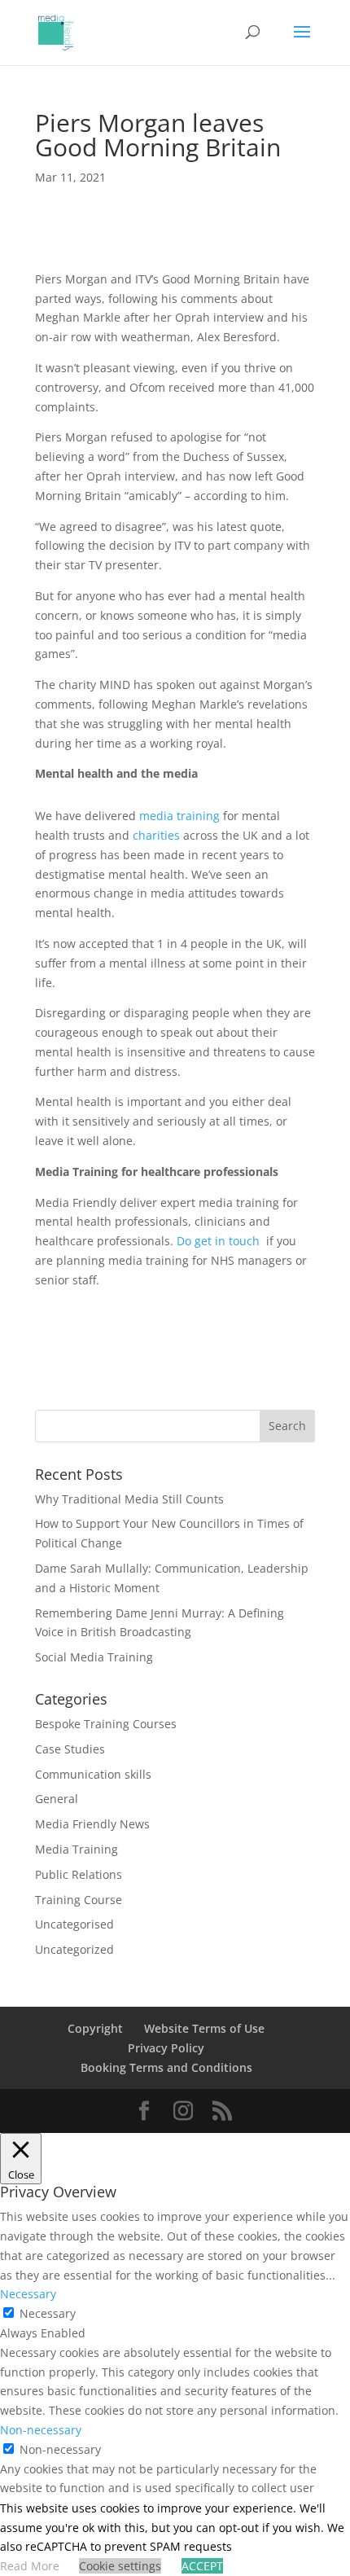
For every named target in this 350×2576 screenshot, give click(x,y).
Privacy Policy (166, 2048)
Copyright (95, 2028)
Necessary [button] (28, 2294)
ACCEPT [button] (202, 2566)
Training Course (79, 1900)
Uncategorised (74, 1924)
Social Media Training (94, 1657)
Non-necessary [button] (41, 2430)
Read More (30, 2566)
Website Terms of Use (204, 2028)
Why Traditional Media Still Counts (129, 1499)
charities (156, 835)
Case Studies (70, 1749)
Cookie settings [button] (120, 2566)
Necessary (48, 2313)
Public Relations (79, 1874)
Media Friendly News (92, 1824)
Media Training (77, 1849)
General (57, 1799)
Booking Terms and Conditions (166, 2067)
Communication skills (93, 1774)
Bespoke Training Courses (106, 1724)
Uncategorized (74, 1949)
